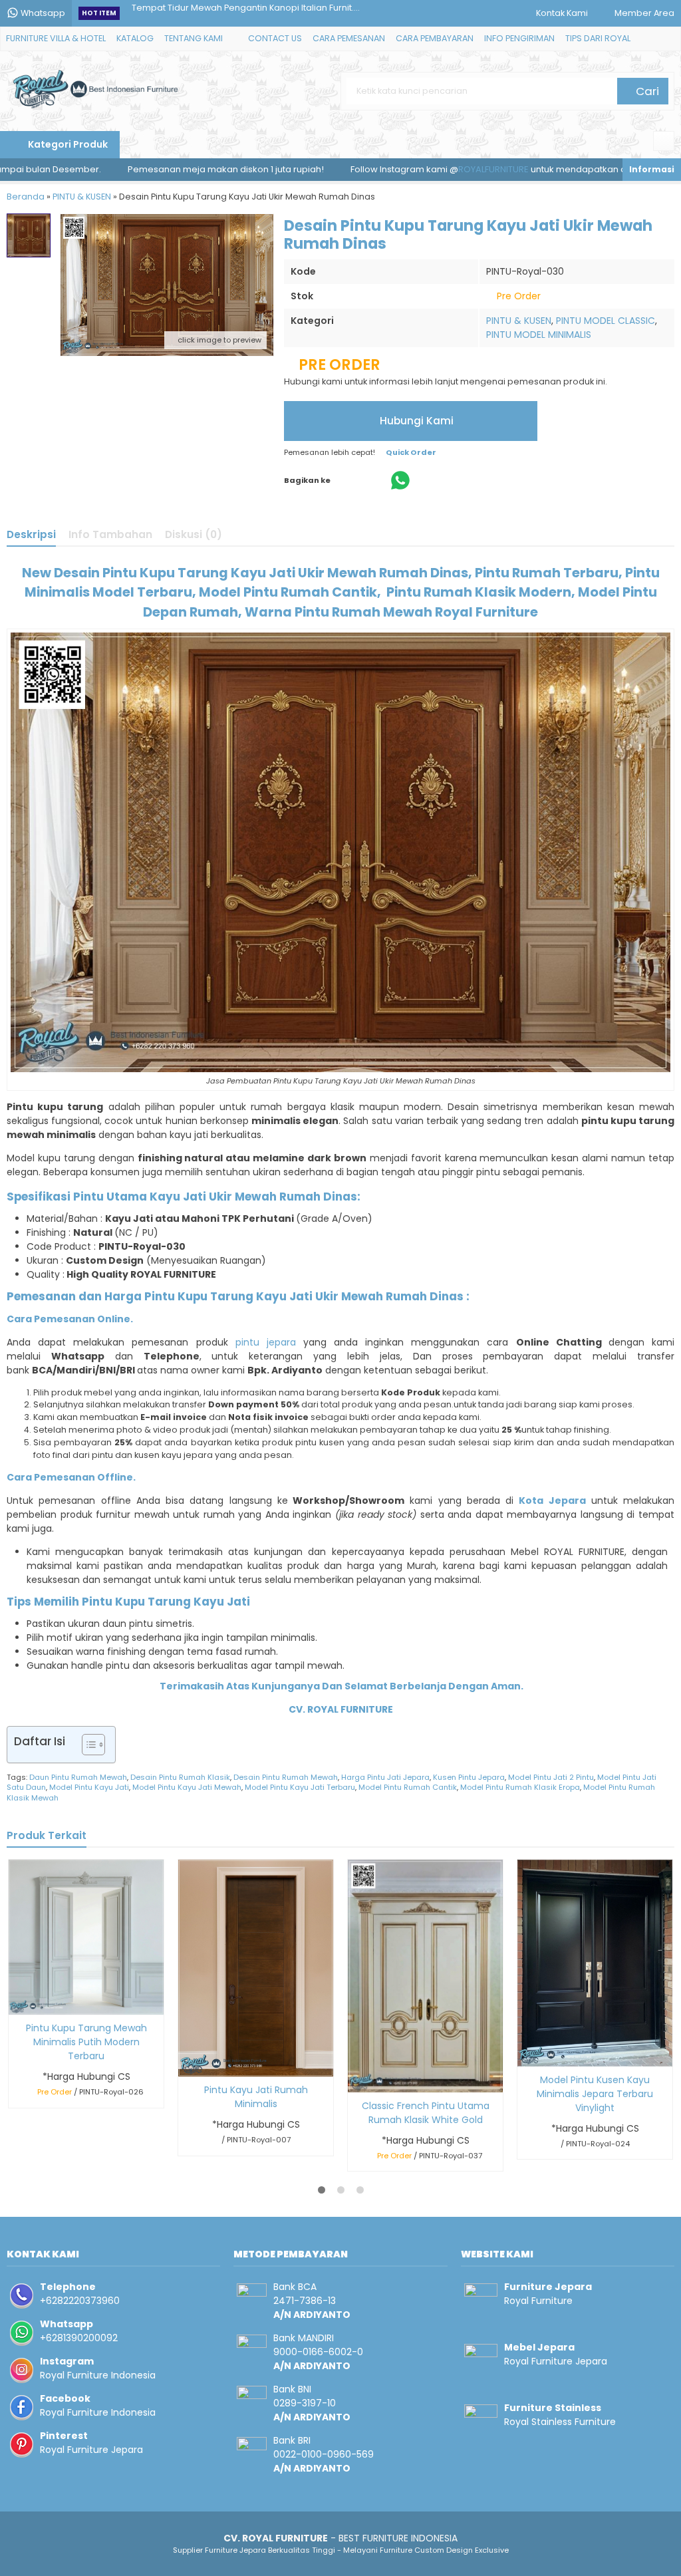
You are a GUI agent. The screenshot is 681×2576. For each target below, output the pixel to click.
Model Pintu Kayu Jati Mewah (187, 1787)
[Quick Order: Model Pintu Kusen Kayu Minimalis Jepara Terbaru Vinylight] (526, 2054)
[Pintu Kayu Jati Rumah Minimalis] (256, 1967)
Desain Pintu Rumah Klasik (180, 1777)
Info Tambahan (110, 534)
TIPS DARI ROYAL (598, 38)
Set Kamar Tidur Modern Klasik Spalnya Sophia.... (235, 13)
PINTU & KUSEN (519, 321)
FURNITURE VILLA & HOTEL (56, 38)
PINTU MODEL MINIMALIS (539, 335)
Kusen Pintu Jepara (469, 1777)
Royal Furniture (538, 2301)
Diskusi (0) (194, 534)
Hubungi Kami (415, 421)
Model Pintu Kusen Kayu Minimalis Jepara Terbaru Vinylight (595, 2094)
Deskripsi (31, 534)
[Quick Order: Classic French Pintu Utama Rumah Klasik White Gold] (357, 2080)
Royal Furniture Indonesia (98, 2375)
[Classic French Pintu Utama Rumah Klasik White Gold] (425, 1975)
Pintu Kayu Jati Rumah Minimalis (256, 2097)
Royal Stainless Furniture (560, 2422)
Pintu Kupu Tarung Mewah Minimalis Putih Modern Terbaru (86, 2042)
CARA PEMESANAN (349, 38)
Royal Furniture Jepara (91, 2450)
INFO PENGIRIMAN (519, 38)
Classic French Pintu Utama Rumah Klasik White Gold (426, 2113)
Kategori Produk (67, 144)
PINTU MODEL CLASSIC (606, 321)
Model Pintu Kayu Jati (89, 1787)
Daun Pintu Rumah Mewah (78, 1777)
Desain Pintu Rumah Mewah (286, 1777)
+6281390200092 (79, 2338)
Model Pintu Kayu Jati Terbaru (300, 1787)
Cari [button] (646, 91)
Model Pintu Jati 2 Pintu (551, 1777)
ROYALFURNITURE (409, 169)
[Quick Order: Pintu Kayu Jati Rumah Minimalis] (187, 2064)
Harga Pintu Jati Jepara (385, 1777)
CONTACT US (275, 38)
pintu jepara (266, 1342)
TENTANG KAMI (194, 38)
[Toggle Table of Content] (87, 1745)
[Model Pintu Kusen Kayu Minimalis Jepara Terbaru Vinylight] (595, 1962)
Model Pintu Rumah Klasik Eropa (520, 1787)
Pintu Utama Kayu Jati (140, 1197)
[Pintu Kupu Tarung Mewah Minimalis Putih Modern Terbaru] (86, 1936)
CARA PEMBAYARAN (435, 38)
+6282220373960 (80, 2301)
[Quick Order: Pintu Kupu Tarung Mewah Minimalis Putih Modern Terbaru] (18, 2002)
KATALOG (135, 38)
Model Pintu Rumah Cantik (408, 1787)
